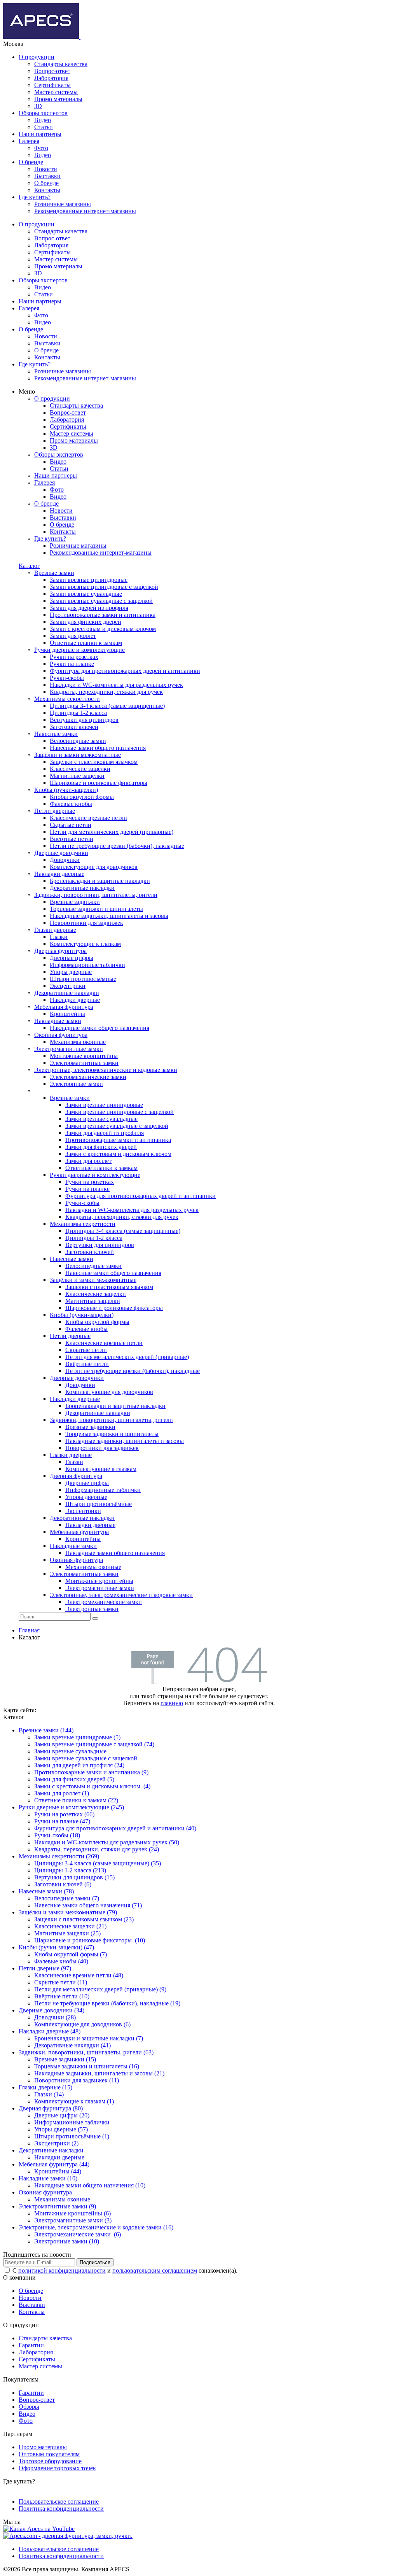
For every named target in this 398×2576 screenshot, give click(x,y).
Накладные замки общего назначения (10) (90, 2185)
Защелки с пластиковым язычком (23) (84, 1919)
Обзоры (29, 2407)
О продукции (37, 57)
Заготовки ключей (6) (63, 1884)
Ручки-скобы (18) (57, 1835)
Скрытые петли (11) (61, 1982)
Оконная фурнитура (45, 2192)
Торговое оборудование (50, 2461)
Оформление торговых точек (57, 2468)
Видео (43, 120)
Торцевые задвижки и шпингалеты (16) (87, 2066)
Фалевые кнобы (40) (61, 1961)
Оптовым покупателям (49, 2454)
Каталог (29, 566)
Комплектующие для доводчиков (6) (82, 2024)
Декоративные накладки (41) (72, 2045)
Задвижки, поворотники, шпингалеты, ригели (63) (86, 2052)
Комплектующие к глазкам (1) (74, 2101)
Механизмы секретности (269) (59, 1856)
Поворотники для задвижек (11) (77, 2080)
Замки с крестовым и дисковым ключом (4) (92, 1786)
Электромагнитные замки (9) (57, 2206)
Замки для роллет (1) (62, 1793)
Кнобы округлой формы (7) (71, 1954)
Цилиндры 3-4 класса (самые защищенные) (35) (98, 1863)
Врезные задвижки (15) (65, 2059)
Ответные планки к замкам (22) (76, 1800)
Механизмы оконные (62, 2199)
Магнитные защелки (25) (67, 1933)
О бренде (31, 162)
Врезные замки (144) (46, 1730)
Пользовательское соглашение (59, 2502)
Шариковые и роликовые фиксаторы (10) (90, 1940)
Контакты (47, 190)
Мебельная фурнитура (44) (54, 2164)
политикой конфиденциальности (62, 2270)
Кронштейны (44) (58, 2171)
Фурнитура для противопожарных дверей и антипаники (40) (115, 1828)
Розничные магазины (63, 204)
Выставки (47, 176)
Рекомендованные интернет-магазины (85, 211)
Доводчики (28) (55, 2017)
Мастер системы (56, 92)
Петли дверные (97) (45, 1968)
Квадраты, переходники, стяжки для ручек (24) (97, 1849)
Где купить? (35, 197)
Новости (46, 169)
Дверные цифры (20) (62, 2115)
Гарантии (31, 2345)
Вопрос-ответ (52, 71)
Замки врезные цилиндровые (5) (77, 1737)
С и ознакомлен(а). (125, 2270)
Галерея (29, 141)
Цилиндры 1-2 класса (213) (70, 1870)
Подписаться (95, 2262)
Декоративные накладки (51, 2150)
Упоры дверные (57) (61, 2129)
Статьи (44, 127)
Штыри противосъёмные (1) (72, 2136)
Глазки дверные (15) (45, 2087)
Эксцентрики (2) (56, 2143)
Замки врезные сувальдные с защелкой (86, 1758)
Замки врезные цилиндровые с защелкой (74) (94, 1744)
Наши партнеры (40, 134)
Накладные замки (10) (48, 2178)
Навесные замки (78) (46, 1891)
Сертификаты (52, 85)
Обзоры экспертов (43, 113)
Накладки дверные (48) (50, 2031)
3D (38, 106)
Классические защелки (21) (70, 1926)
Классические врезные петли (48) (79, 1975)
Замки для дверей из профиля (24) (79, 1765)
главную (172, 1703)
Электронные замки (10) (67, 2241)
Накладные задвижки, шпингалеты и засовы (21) (99, 2073)
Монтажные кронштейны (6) (72, 2213)
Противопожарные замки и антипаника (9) (91, 1772)
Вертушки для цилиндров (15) (74, 1877)
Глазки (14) (49, 2094)
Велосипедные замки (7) (67, 1898)
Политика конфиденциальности (61, 2509)
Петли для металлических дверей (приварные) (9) (100, 1989)
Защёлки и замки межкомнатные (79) (68, 1912)
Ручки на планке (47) (62, 1821)
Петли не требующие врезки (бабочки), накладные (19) (107, 2003)
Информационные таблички (72, 2122)
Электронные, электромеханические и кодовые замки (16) (96, 2227)
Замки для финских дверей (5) (74, 1779)
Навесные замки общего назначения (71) (88, 1905)
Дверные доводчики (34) (51, 2010)
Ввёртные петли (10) (62, 1996)
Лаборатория (51, 78)
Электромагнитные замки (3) (73, 2220)
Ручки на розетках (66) (64, 1814)
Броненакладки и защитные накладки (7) (89, 2038)
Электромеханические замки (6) (78, 2234)
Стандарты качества (61, 64)
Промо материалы (58, 99)
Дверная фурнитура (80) (51, 2108)
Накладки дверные (59, 2157)
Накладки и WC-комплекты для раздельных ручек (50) (107, 1842)
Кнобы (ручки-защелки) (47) (56, 1947)
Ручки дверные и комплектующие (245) (71, 1807)
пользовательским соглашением (155, 2270)
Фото (41, 148)
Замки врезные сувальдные (70, 1751)
